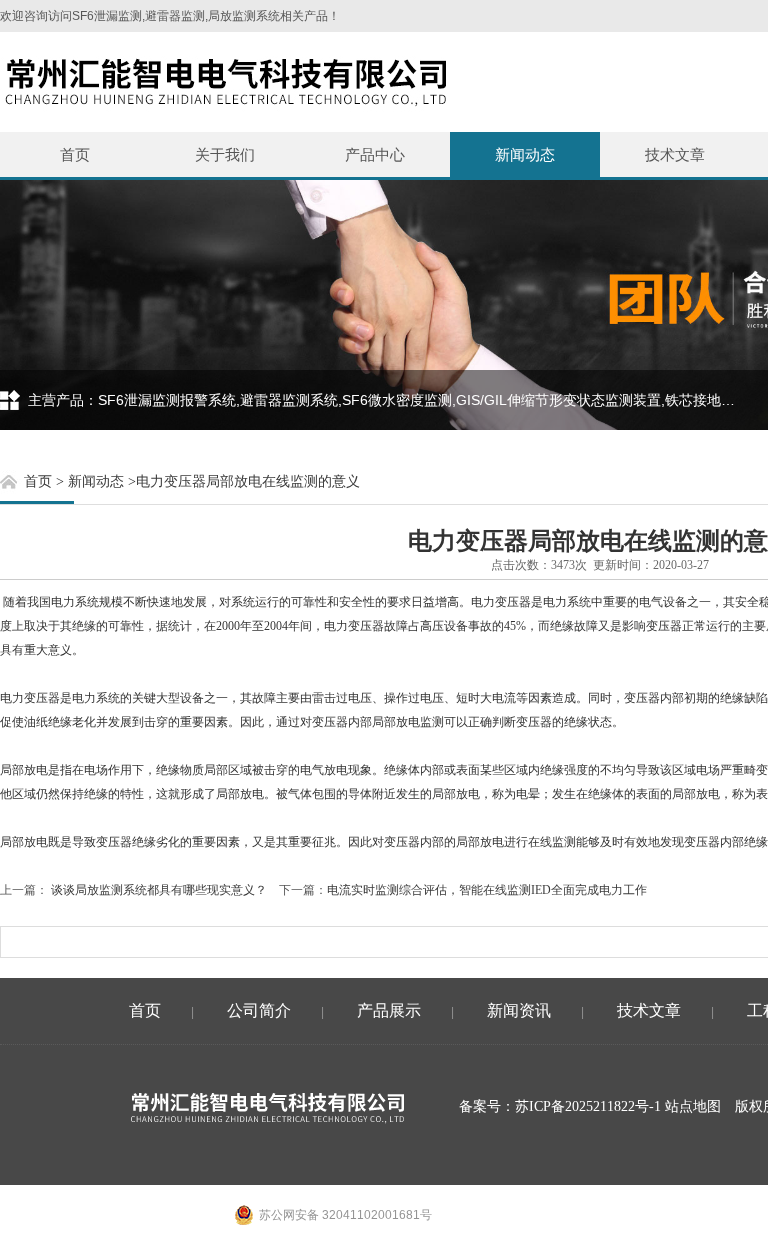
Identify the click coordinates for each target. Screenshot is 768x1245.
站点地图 (693, 1106)
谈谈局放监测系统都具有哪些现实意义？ (157, 890)
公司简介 (259, 1010)
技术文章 (675, 154)
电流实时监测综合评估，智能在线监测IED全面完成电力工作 (487, 890)
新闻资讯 (519, 1010)
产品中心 (375, 154)
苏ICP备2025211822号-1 (588, 1106)
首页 (75, 154)
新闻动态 (525, 154)
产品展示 (389, 1010)
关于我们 (225, 154)
